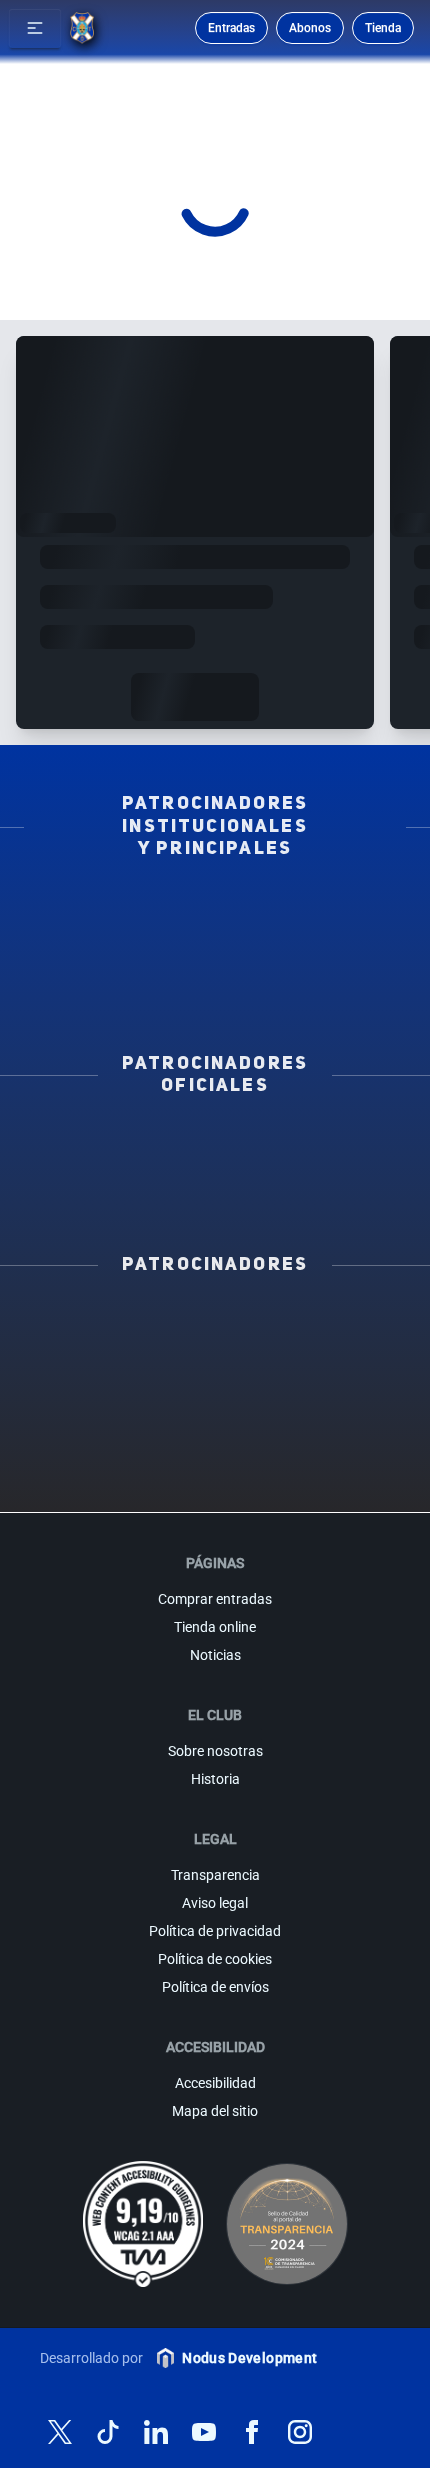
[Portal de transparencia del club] (287, 2224)
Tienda (383, 28)
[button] (35, 28)
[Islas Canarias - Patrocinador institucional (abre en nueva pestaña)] (306, 910)
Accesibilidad (215, 2083)
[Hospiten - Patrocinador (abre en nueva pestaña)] (100, 1317)
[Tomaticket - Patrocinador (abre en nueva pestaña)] (273, 1477)
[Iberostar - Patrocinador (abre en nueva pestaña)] (100, 1445)
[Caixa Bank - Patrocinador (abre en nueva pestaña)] (331, 1317)
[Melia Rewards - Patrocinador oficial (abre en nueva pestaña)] (123, 1195)
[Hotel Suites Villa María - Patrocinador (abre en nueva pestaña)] (215, 1381)
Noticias (215, 1655)
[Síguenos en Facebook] (252, 2432)
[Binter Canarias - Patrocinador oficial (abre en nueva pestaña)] (306, 1139)
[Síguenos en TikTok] (108, 2432)
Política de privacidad (215, 1931)
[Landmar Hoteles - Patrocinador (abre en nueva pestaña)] (331, 1413)
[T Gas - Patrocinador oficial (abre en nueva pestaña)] (123, 1167)
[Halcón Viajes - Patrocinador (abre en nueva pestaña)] (331, 1381)
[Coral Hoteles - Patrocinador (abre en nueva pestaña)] (331, 1445)
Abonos (310, 28)
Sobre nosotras (215, 1751)
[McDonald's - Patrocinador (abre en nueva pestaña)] (331, 1349)
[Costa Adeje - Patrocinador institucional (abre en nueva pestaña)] (123, 938)
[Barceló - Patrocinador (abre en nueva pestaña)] (215, 1445)
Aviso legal (215, 1903)
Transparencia (215, 1875)
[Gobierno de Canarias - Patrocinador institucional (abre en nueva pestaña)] (306, 938)
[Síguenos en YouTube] (204, 2432)
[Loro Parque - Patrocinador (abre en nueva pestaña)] (100, 1349)
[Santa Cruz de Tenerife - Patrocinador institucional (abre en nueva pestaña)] (214, 994)
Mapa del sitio (215, 2111)
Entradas (231, 28)
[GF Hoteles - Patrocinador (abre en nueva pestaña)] (215, 1317)
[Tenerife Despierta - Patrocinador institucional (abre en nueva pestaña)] (123, 910)
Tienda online (215, 1627)
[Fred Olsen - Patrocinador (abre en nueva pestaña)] (158, 1477)
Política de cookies (215, 1959)
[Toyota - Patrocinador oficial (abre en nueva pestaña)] (306, 1195)
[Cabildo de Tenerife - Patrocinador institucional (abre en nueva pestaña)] (306, 966)
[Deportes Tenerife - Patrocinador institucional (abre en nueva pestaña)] (123, 966)
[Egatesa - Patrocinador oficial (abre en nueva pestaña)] (123, 1139)
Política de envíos (215, 1987)
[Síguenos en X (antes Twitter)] (60, 2432)
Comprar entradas (215, 1599)
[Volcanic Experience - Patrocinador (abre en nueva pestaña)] (100, 1413)
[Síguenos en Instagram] (300, 2432)
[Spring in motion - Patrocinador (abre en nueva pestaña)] (215, 1413)
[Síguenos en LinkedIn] (156, 2432)
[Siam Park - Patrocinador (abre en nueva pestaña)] (215, 1349)
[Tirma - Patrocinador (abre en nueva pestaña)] (100, 1381)
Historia (215, 1779)
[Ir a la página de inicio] (82, 28)
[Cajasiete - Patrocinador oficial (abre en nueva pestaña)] (306, 1167)
